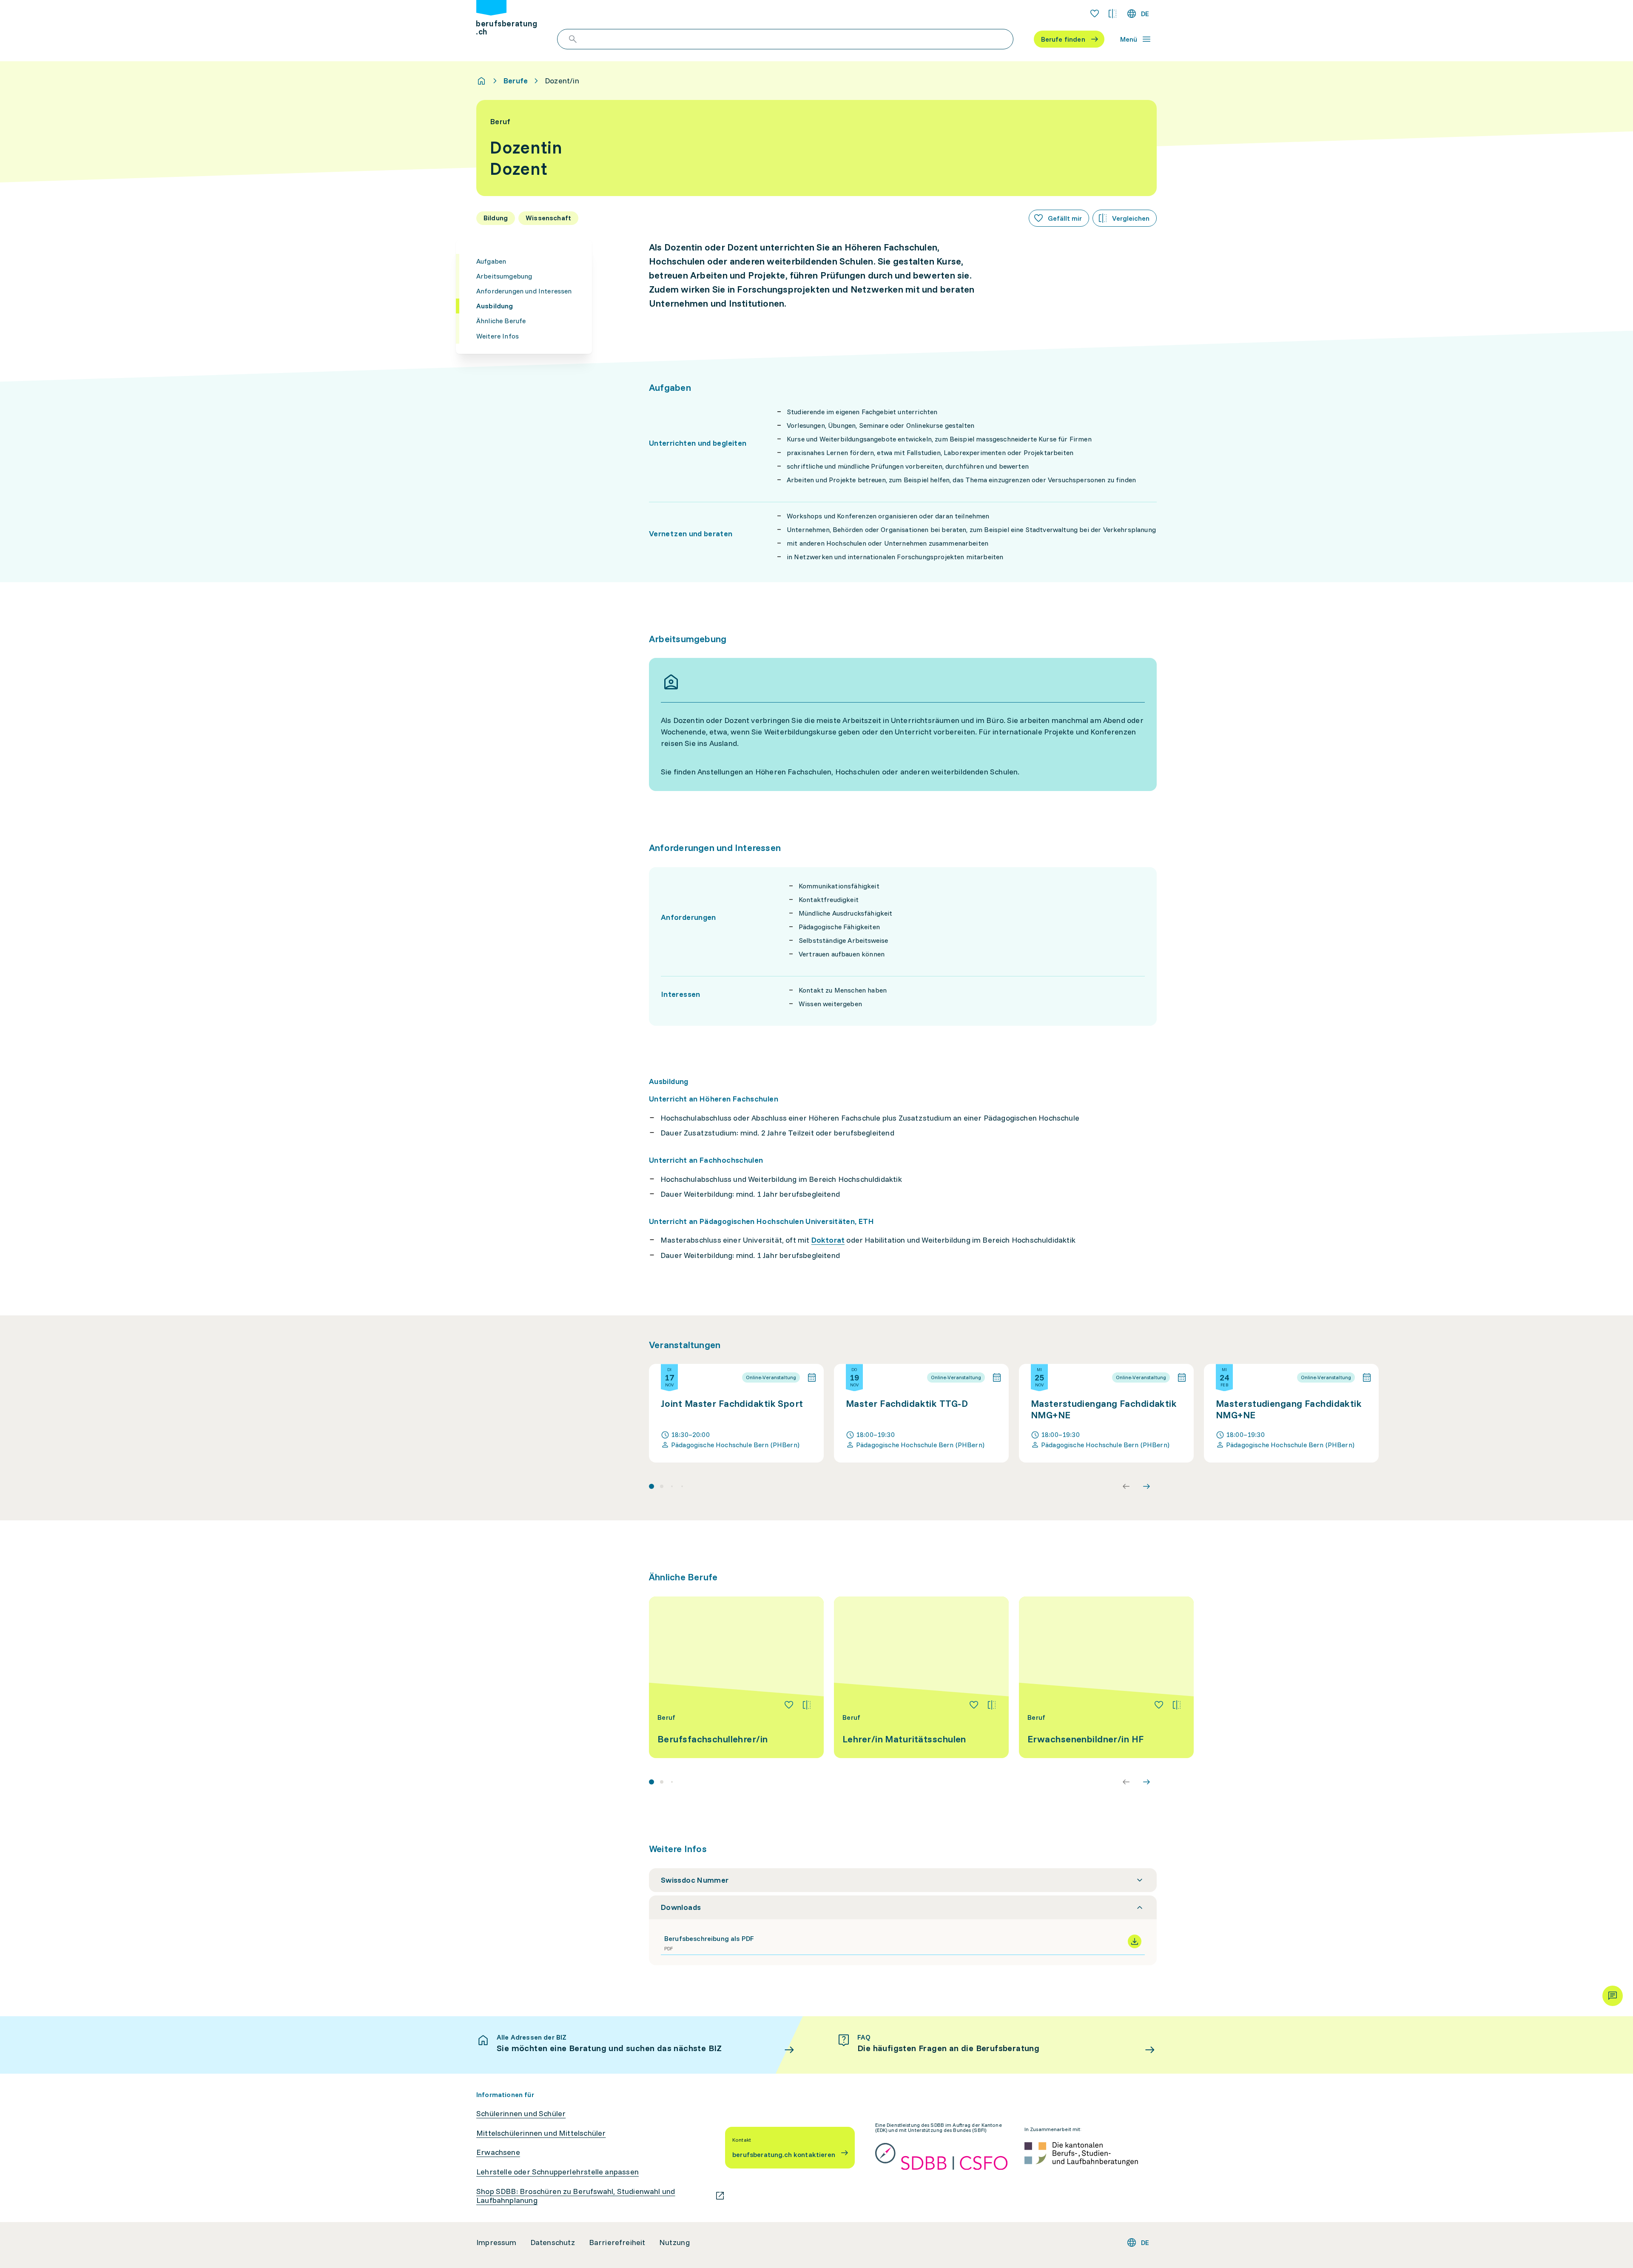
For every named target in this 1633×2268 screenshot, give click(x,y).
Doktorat (828, 1240)
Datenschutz (553, 2242)
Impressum (496, 2242)
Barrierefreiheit (617, 2242)
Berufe (516, 81)
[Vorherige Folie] (1126, 1486)
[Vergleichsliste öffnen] (1112, 14)
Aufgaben (491, 261)
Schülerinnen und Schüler (521, 2114)
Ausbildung (495, 306)
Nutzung (674, 2242)
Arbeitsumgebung (504, 276)
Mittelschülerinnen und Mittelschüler (541, 2133)
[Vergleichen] (807, 1705)
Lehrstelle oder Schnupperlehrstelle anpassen (558, 2172)
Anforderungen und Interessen (524, 291)
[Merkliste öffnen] (1095, 14)
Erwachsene (498, 2152)
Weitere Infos (498, 336)
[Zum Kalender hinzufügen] (812, 1377)
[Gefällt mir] (789, 1705)
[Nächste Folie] (1147, 1486)
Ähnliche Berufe (501, 321)
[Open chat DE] (1613, 1996)
